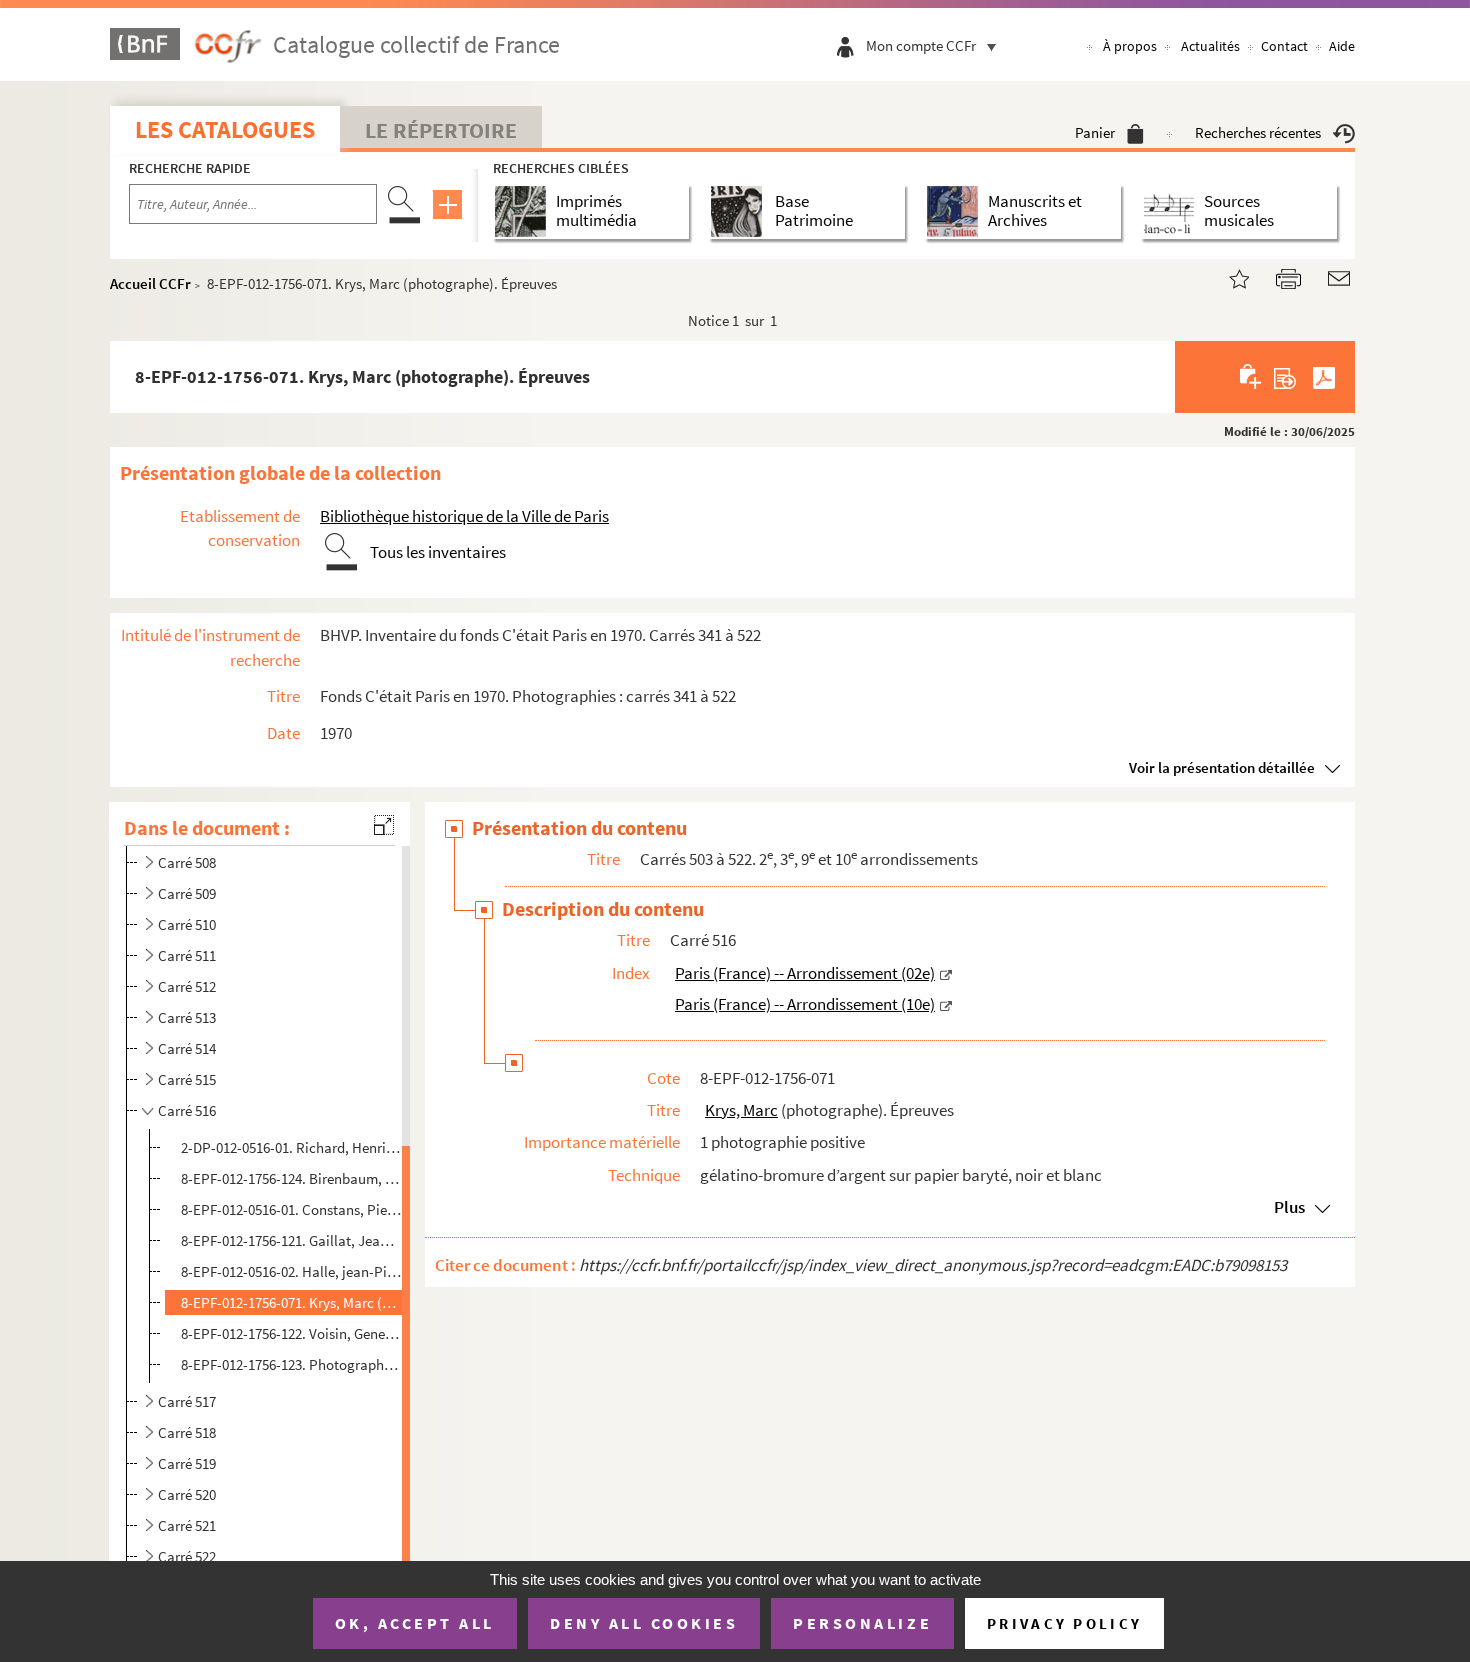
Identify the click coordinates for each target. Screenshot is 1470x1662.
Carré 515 (187, 1079)
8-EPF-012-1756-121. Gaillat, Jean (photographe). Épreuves (291, 1240)
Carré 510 (187, 924)
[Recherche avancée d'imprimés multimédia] (524, 211)
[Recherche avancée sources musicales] (1172, 211)
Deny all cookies (644, 1623)
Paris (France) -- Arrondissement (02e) (805, 973)
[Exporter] (1285, 377)
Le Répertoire (441, 130)
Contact (1284, 46)
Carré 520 (187, 1494)
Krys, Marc (741, 1110)
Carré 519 (187, 1463)
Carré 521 (187, 1525)
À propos (1130, 46)
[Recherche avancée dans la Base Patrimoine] (740, 211)
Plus (1289, 1207)
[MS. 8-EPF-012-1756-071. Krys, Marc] (1227, 276)
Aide (1342, 46)
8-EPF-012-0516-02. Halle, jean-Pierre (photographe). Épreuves (291, 1271)
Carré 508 (187, 862)
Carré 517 (187, 1401)
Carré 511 (187, 955)
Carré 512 (187, 986)
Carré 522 (187, 1556)
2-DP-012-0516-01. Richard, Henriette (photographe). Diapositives (291, 1147)
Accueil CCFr (150, 283)
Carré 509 (187, 893)
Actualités (1210, 46)
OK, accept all (415, 1623)
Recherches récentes (1258, 132)
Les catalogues (225, 129)
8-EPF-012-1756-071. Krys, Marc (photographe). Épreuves (291, 1302)
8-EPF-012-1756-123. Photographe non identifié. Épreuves (291, 1364)
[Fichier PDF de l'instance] (1324, 377)
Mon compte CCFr (921, 45)
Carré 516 (187, 1110)
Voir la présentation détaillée (1222, 767)
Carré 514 (187, 1048)
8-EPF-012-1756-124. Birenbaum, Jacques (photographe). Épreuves (291, 1178)
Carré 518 (187, 1432)
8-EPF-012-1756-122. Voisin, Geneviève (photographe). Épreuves (291, 1333)
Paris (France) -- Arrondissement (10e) (805, 1004)
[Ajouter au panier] (1251, 377)
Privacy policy (1064, 1623)
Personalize (862, 1623)
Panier (1095, 132)
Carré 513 (187, 1017)
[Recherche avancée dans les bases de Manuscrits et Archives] (956, 211)
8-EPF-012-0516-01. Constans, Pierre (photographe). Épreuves (291, 1209)
